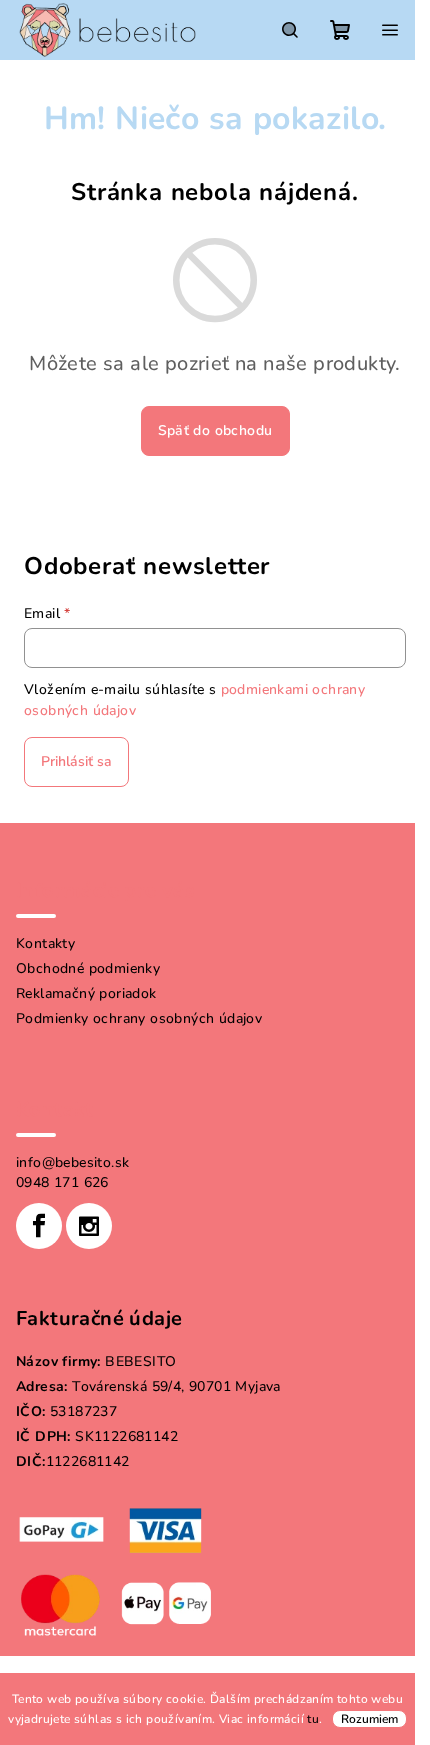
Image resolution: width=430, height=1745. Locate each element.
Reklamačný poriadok (86, 993)
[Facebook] (39, 1226)
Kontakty (45, 943)
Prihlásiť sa (76, 761)
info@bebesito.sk (72, 1162)
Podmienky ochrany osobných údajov (139, 1018)
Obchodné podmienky (88, 968)
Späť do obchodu (215, 430)
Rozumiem (369, 1719)
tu (313, 1719)
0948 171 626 (62, 1182)
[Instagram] (89, 1226)
